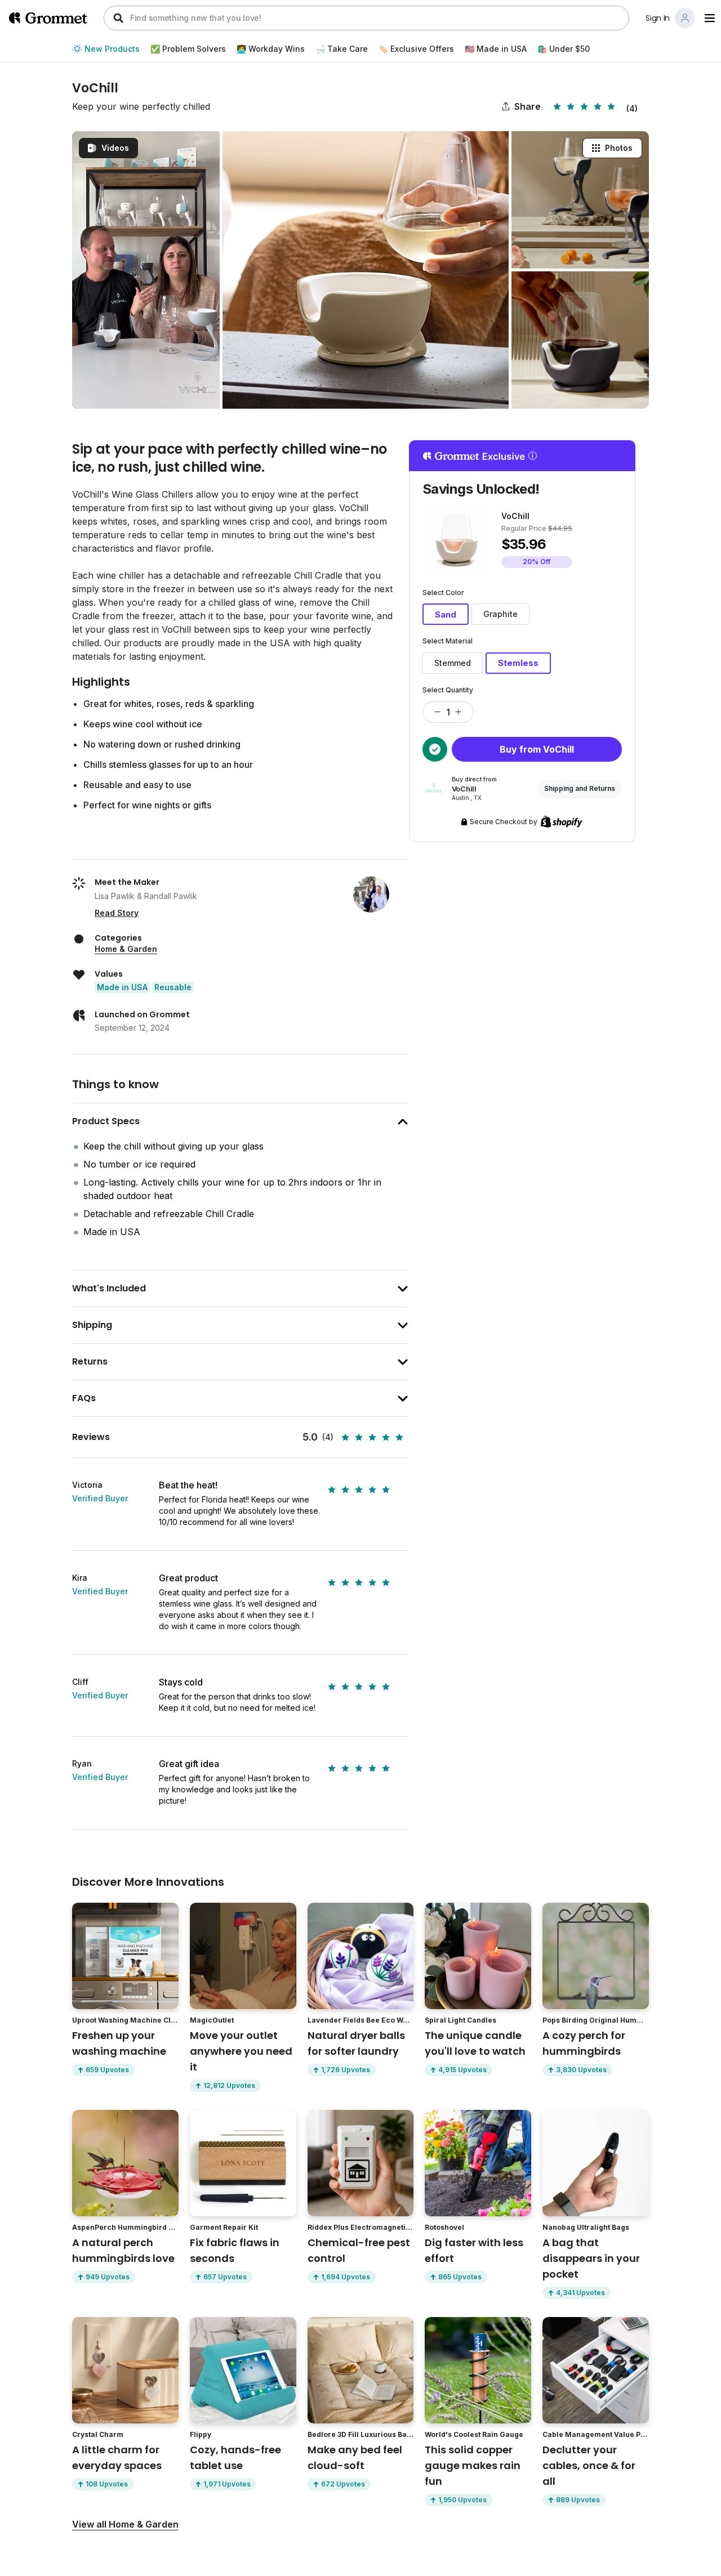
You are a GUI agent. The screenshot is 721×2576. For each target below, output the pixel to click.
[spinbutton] (448, 712)
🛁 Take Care (342, 49)
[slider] (586, 106)
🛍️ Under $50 (564, 49)
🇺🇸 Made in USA (496, 49)
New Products (112, 49)
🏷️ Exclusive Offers (416, 49)
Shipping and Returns (580, 788)
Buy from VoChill (537, 749)
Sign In (658, 18)
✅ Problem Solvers (188, 49)
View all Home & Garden (125, 2524)
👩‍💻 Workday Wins (271, 49)
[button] (432, 712)
